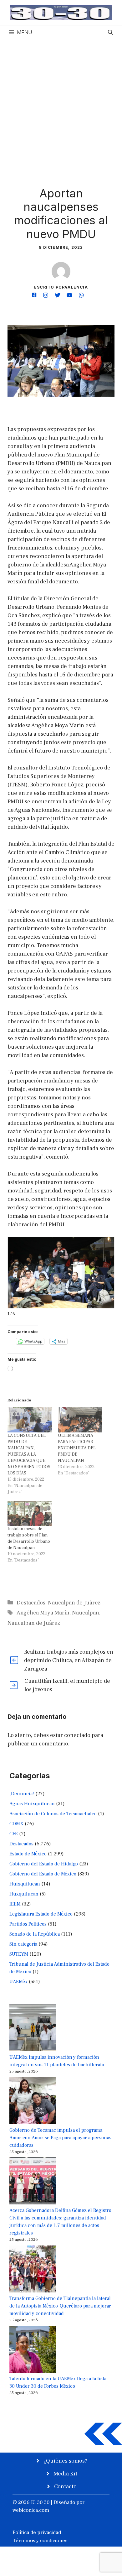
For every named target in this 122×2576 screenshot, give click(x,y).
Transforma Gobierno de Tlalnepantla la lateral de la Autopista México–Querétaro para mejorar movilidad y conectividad (60, 2306)
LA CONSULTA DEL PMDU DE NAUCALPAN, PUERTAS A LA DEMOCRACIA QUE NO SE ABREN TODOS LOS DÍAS (29, 1454)
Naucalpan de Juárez (74, 1603)
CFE (14, 1834)
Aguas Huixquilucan (32, 1804)
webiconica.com (31, 2510)
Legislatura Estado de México (41, 1914)
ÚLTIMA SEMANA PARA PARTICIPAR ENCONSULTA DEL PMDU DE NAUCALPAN (77, 1448)
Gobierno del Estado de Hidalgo (44, 1864)
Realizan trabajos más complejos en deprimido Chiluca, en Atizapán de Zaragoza (69, 1660)
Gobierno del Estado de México (43, 1874)
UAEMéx (18, 1982)
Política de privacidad (37, 2532)
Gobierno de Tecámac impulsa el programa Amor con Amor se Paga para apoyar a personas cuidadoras (60, 2138)
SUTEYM (19, 1954)
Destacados (31, 1603)
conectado (77, 1735)
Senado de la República (35, 1934)
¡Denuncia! (22, 1794)
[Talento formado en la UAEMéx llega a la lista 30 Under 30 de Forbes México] (33, 2350)
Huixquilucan (25, 1884)
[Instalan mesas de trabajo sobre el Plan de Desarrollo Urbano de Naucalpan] (30, 1513)
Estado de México (28, 1854)
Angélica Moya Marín (43, 1613)
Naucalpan (86, 1613)
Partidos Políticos (28, 1924)
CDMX (16, 1824)
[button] (110, 32)
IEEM (15, 1904)
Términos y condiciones (40, 2541)
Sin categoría (23, 1944)
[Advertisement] (61, 104)
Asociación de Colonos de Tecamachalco (53, 1814)
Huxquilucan (24, 1894)
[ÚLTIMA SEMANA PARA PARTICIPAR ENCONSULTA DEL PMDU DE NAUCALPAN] (80, 1420)
